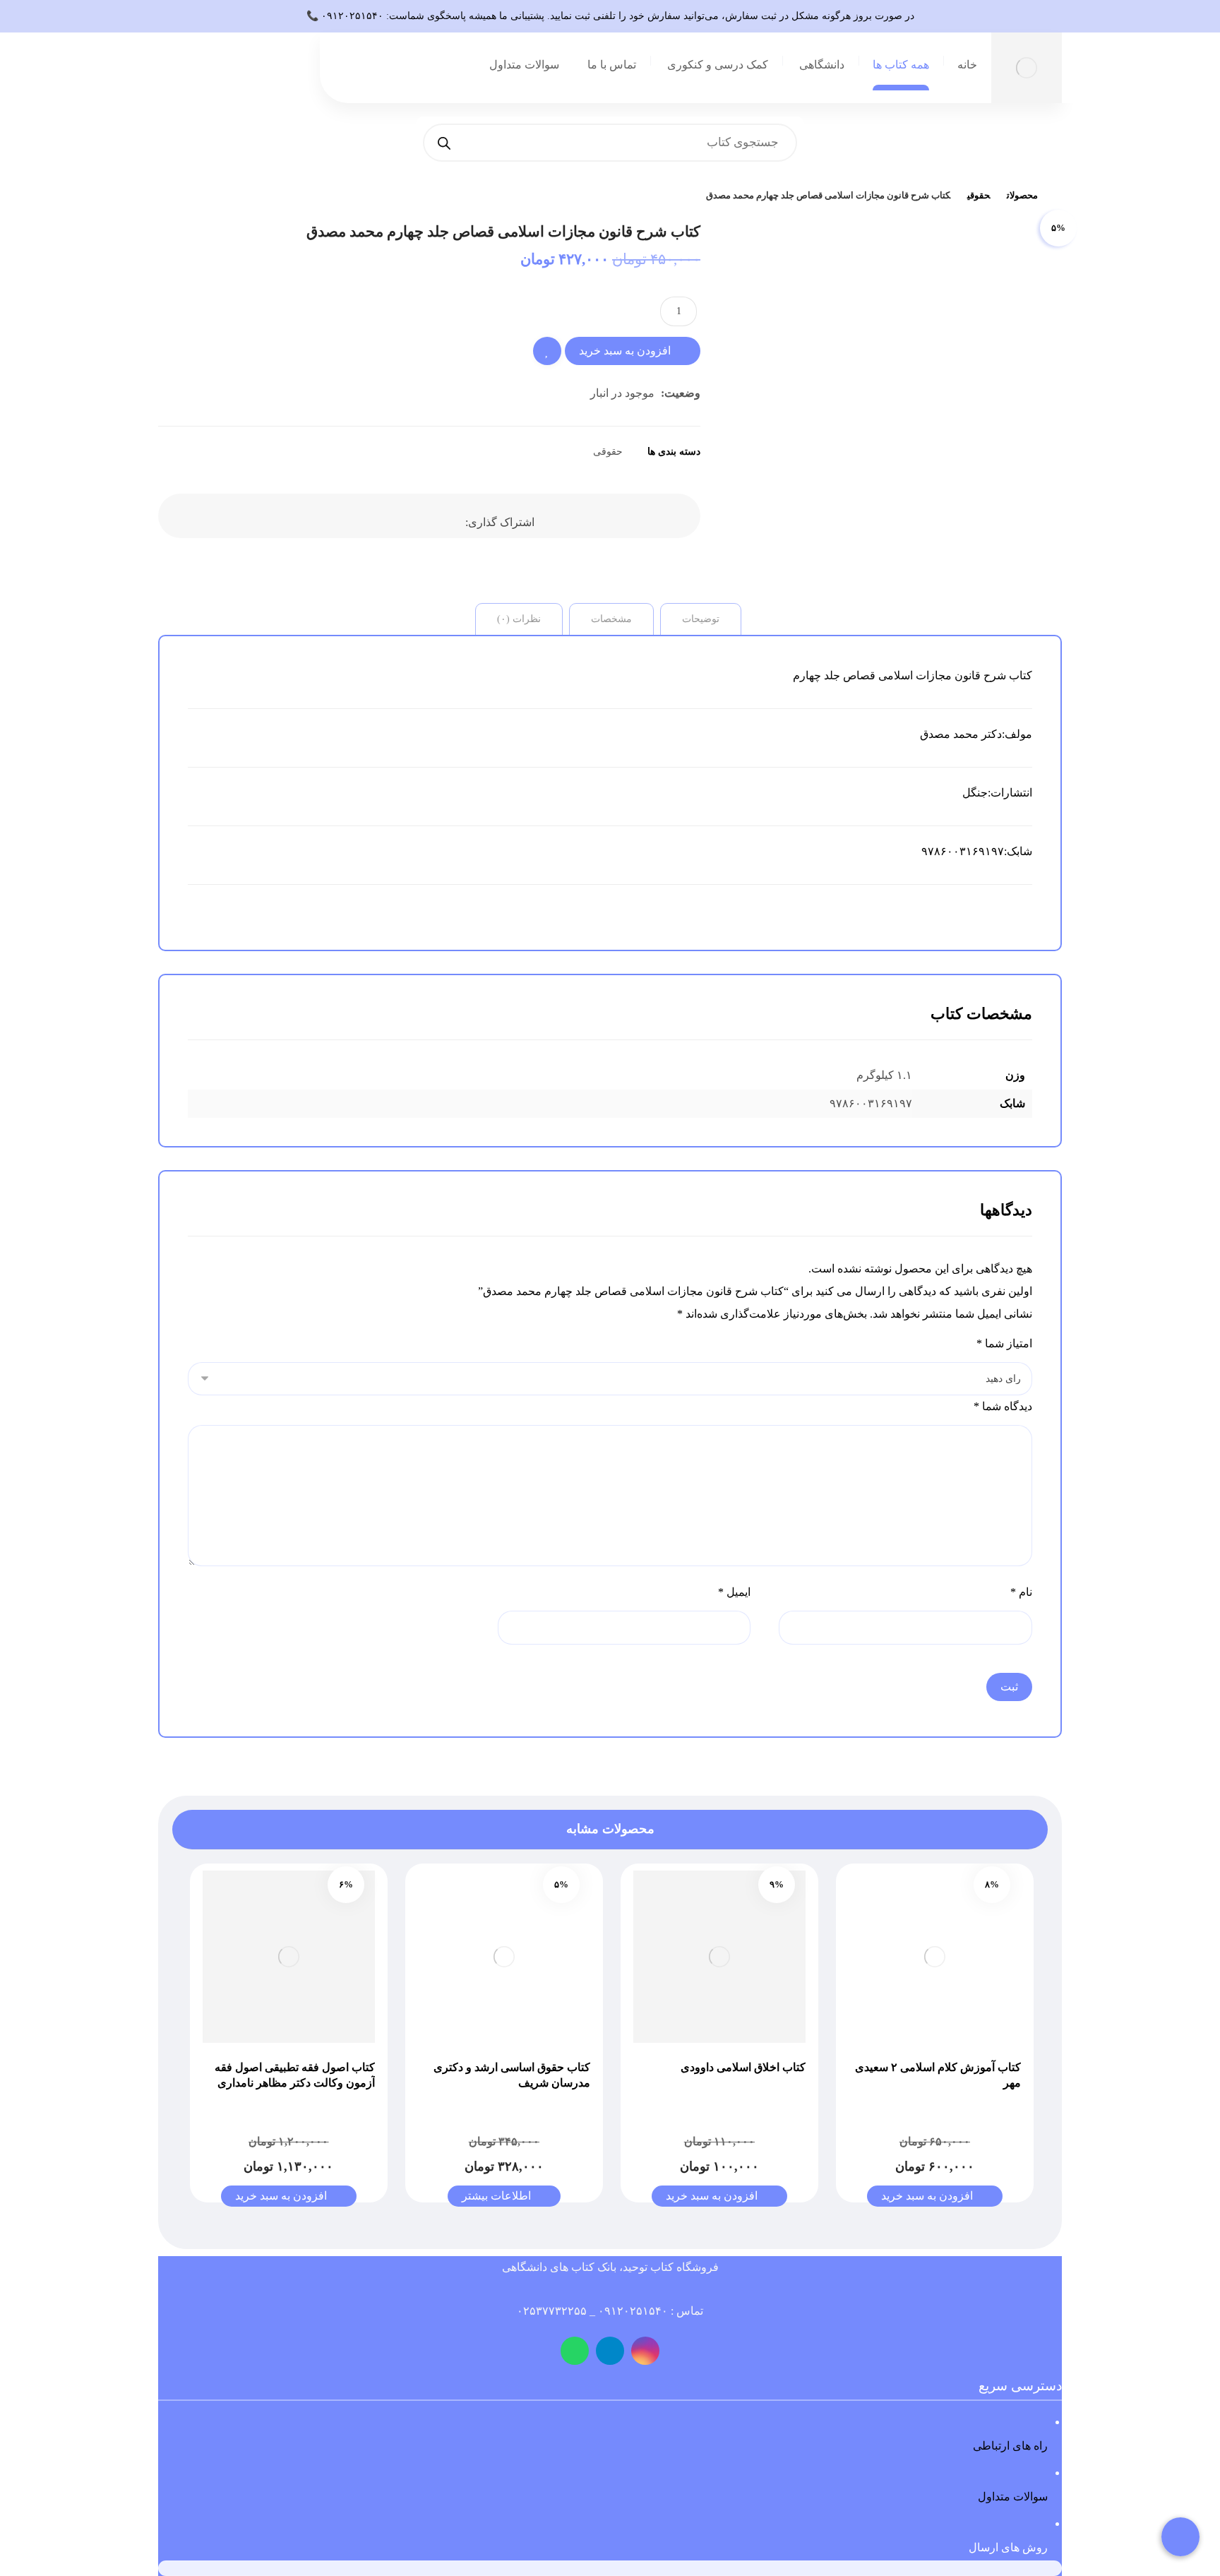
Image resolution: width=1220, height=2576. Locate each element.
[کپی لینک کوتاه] (342, 512)
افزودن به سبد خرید (625, 351)
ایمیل (734, 1592)
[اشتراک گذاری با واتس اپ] (448, 512)
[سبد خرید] (273, 74)
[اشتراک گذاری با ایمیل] (377, 512)
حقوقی (608, 451)
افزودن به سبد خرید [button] (927, 2196)
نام (1021, 1592)
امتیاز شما (1004, 1343)
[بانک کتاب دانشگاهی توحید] (1027, 68)
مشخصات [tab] (611, 619)
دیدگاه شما (1003, 1406)
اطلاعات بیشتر (496, 2196)
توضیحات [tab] (701, 619)
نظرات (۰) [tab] (519, 619)
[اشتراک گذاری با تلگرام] (412, 512)
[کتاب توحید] (1058, 196)
